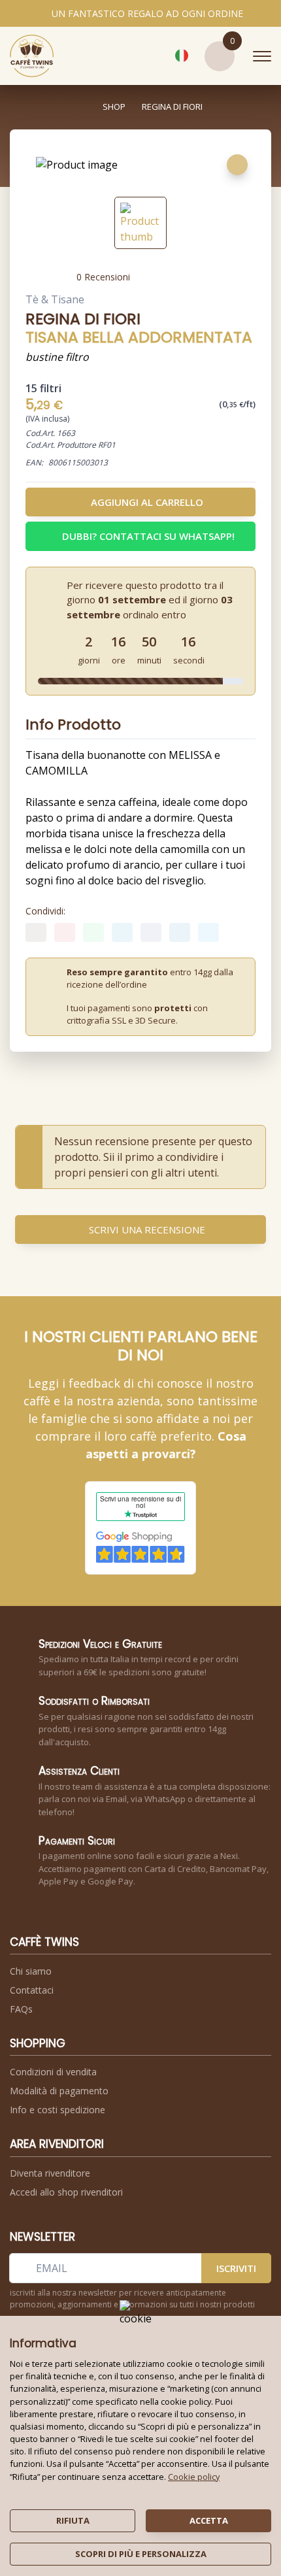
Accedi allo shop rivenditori (66, 2192)
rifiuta (73, 2520)
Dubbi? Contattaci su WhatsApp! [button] (148, 536)
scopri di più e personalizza (141, 2554)
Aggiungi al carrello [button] (147, 502)
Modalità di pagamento (59, 2091)
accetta (209, 2520)
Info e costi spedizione (58, 2110)
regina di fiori (172, 107)
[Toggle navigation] (262, 56)
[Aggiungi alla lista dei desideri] (237, 165)
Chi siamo (31, 1971)
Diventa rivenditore (50, 2173)
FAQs (21, 2009)
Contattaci (32, 1990)
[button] (152, 56)
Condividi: (45, 911)
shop (114, 107)
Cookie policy (194, 2477)
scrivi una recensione (147, 1229)
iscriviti (236, 2268)
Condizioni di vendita (53, 2072)
